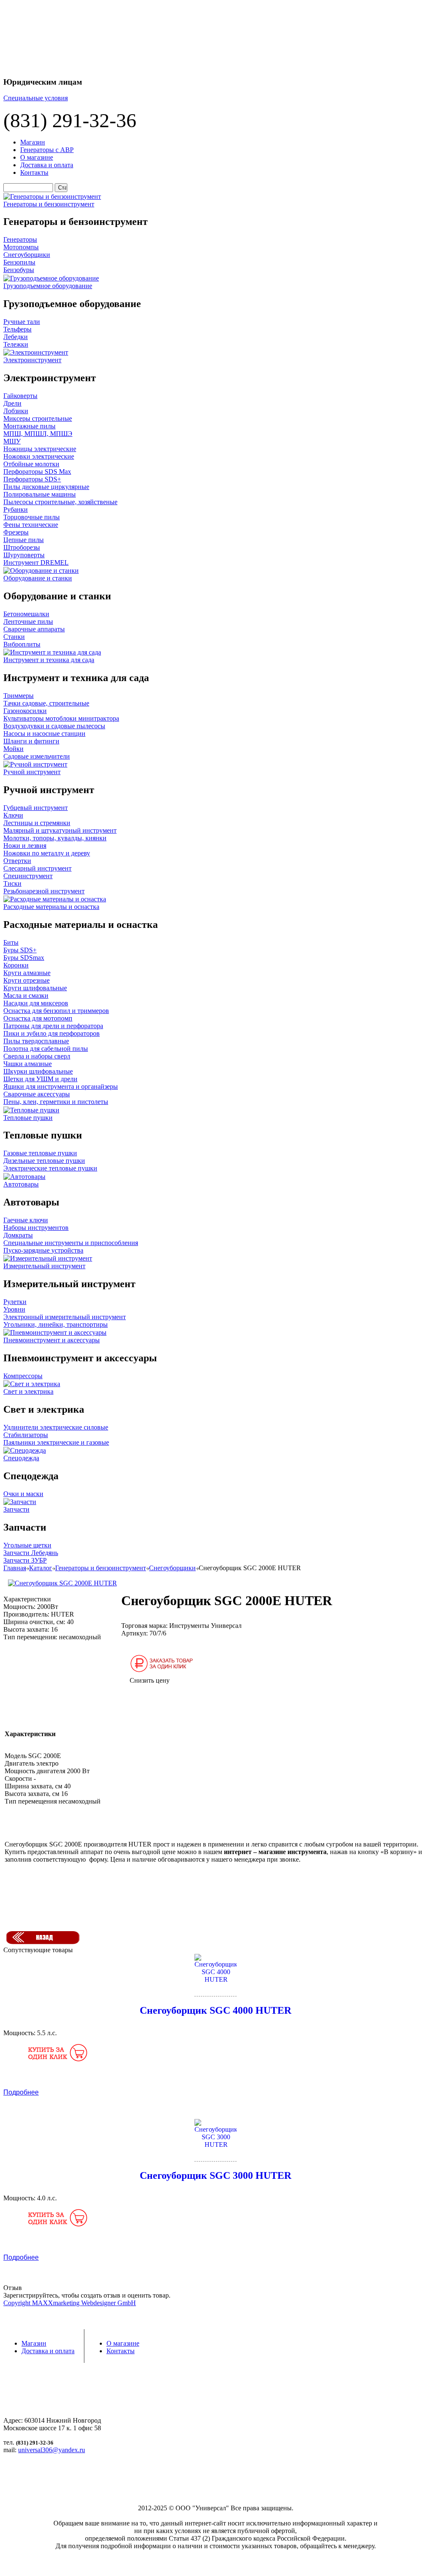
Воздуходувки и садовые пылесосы (54, 726)
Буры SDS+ (20, 950)
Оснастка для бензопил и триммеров (56, 1011)
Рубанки (16, 509)
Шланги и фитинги (31, 741)
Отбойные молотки (31, 464)
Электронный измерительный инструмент (65, 1317)
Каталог (41, 1568)
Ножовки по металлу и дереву (47, 853)
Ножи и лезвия (25, 846)
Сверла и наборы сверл (37, 1056)
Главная (15, 1568)
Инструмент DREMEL (36, 562)
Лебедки (16, 337)
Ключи (13, 815)
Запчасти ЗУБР (25, 1560)
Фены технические (31, 525)
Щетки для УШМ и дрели (40, 1079)
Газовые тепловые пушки (40, 1153)
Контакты (34, 172)
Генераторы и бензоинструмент (101, 1568)
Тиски (12, 883)
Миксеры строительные (38, 418)
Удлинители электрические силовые (56, 1427)
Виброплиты (22, 644)
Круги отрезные (27, 980)
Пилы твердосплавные (36, 1041)
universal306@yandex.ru (52, 2450)
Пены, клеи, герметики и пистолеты (56, 1102)
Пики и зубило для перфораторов (52, 1033)
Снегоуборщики (27, 255)
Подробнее (21, 2092)
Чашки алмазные (28, 1064)
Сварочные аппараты (34, 629)
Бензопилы (19, 262)
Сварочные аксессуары (37, 1094)
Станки (14, 637)
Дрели (12, 403)
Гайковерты (20, 396)
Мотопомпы (21, 247)
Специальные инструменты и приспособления (71, 1243)
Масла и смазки (26, 995)
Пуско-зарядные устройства (43, 1250)
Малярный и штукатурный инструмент (60, 830)
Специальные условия (36, 98)
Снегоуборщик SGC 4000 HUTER (215, 2010)
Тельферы (17, 329)
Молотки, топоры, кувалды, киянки (55, 838)
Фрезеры (16, 532)
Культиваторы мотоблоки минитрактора (61, 718)
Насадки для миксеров (36, 1003)
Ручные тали (22, 322)
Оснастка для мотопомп (38, 1018)
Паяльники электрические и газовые (56, 1442)
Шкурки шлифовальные (38, 1071)
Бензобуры (19, 270)
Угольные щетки (27, 1545)
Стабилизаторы (26, 1435)
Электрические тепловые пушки (50, 1168)
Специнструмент (28, 876)
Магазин (33, 142)
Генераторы (20, 239)
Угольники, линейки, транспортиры (56, 1324)
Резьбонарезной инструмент (44, 891)
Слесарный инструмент (37, 868)
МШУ (12, 441)
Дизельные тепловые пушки (44, 1161)
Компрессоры (23, 1376)
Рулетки (15, 1302)
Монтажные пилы (29, 426)
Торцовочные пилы (32, 517)
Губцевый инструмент (36, 808)
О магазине (37, 157)
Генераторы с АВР (47, 150)
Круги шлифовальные (35, 988)
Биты (11, 942)
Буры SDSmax (24, 958)
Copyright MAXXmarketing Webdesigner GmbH (70, 2303)
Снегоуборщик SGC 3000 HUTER (215, 2175)
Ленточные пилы (28, 621)
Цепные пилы (24, 540)
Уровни (14, 1309)
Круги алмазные (27, 973)
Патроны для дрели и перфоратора (53, 1026)
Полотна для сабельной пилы (46, 1049)
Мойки (13, 749)
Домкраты (18, 1235)
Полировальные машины (40, 494)
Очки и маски (23, 1494)
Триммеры (19, 696)
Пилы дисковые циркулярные (46, 487)
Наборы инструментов (36, 1228)
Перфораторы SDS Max (37, 472)
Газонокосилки (25, 711)
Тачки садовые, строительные (46, 703)
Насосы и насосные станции (44, 734)
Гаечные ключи (26, 1220)
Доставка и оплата (47, 165)
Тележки (16, 344)
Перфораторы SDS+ (32, 479)
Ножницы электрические (40, 449)
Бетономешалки (26, 614)
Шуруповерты (24, 555)
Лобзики (16, 411)
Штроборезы (22, 547)
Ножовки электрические (39, 456)
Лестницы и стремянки (37, 823)
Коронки (16, 965)
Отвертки (17, 861)
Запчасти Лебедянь (31, 1553)
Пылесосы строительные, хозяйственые (60, 502)
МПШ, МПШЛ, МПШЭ (38, 434)
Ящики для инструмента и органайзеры (61, 1086)
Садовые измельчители (37, 756)
